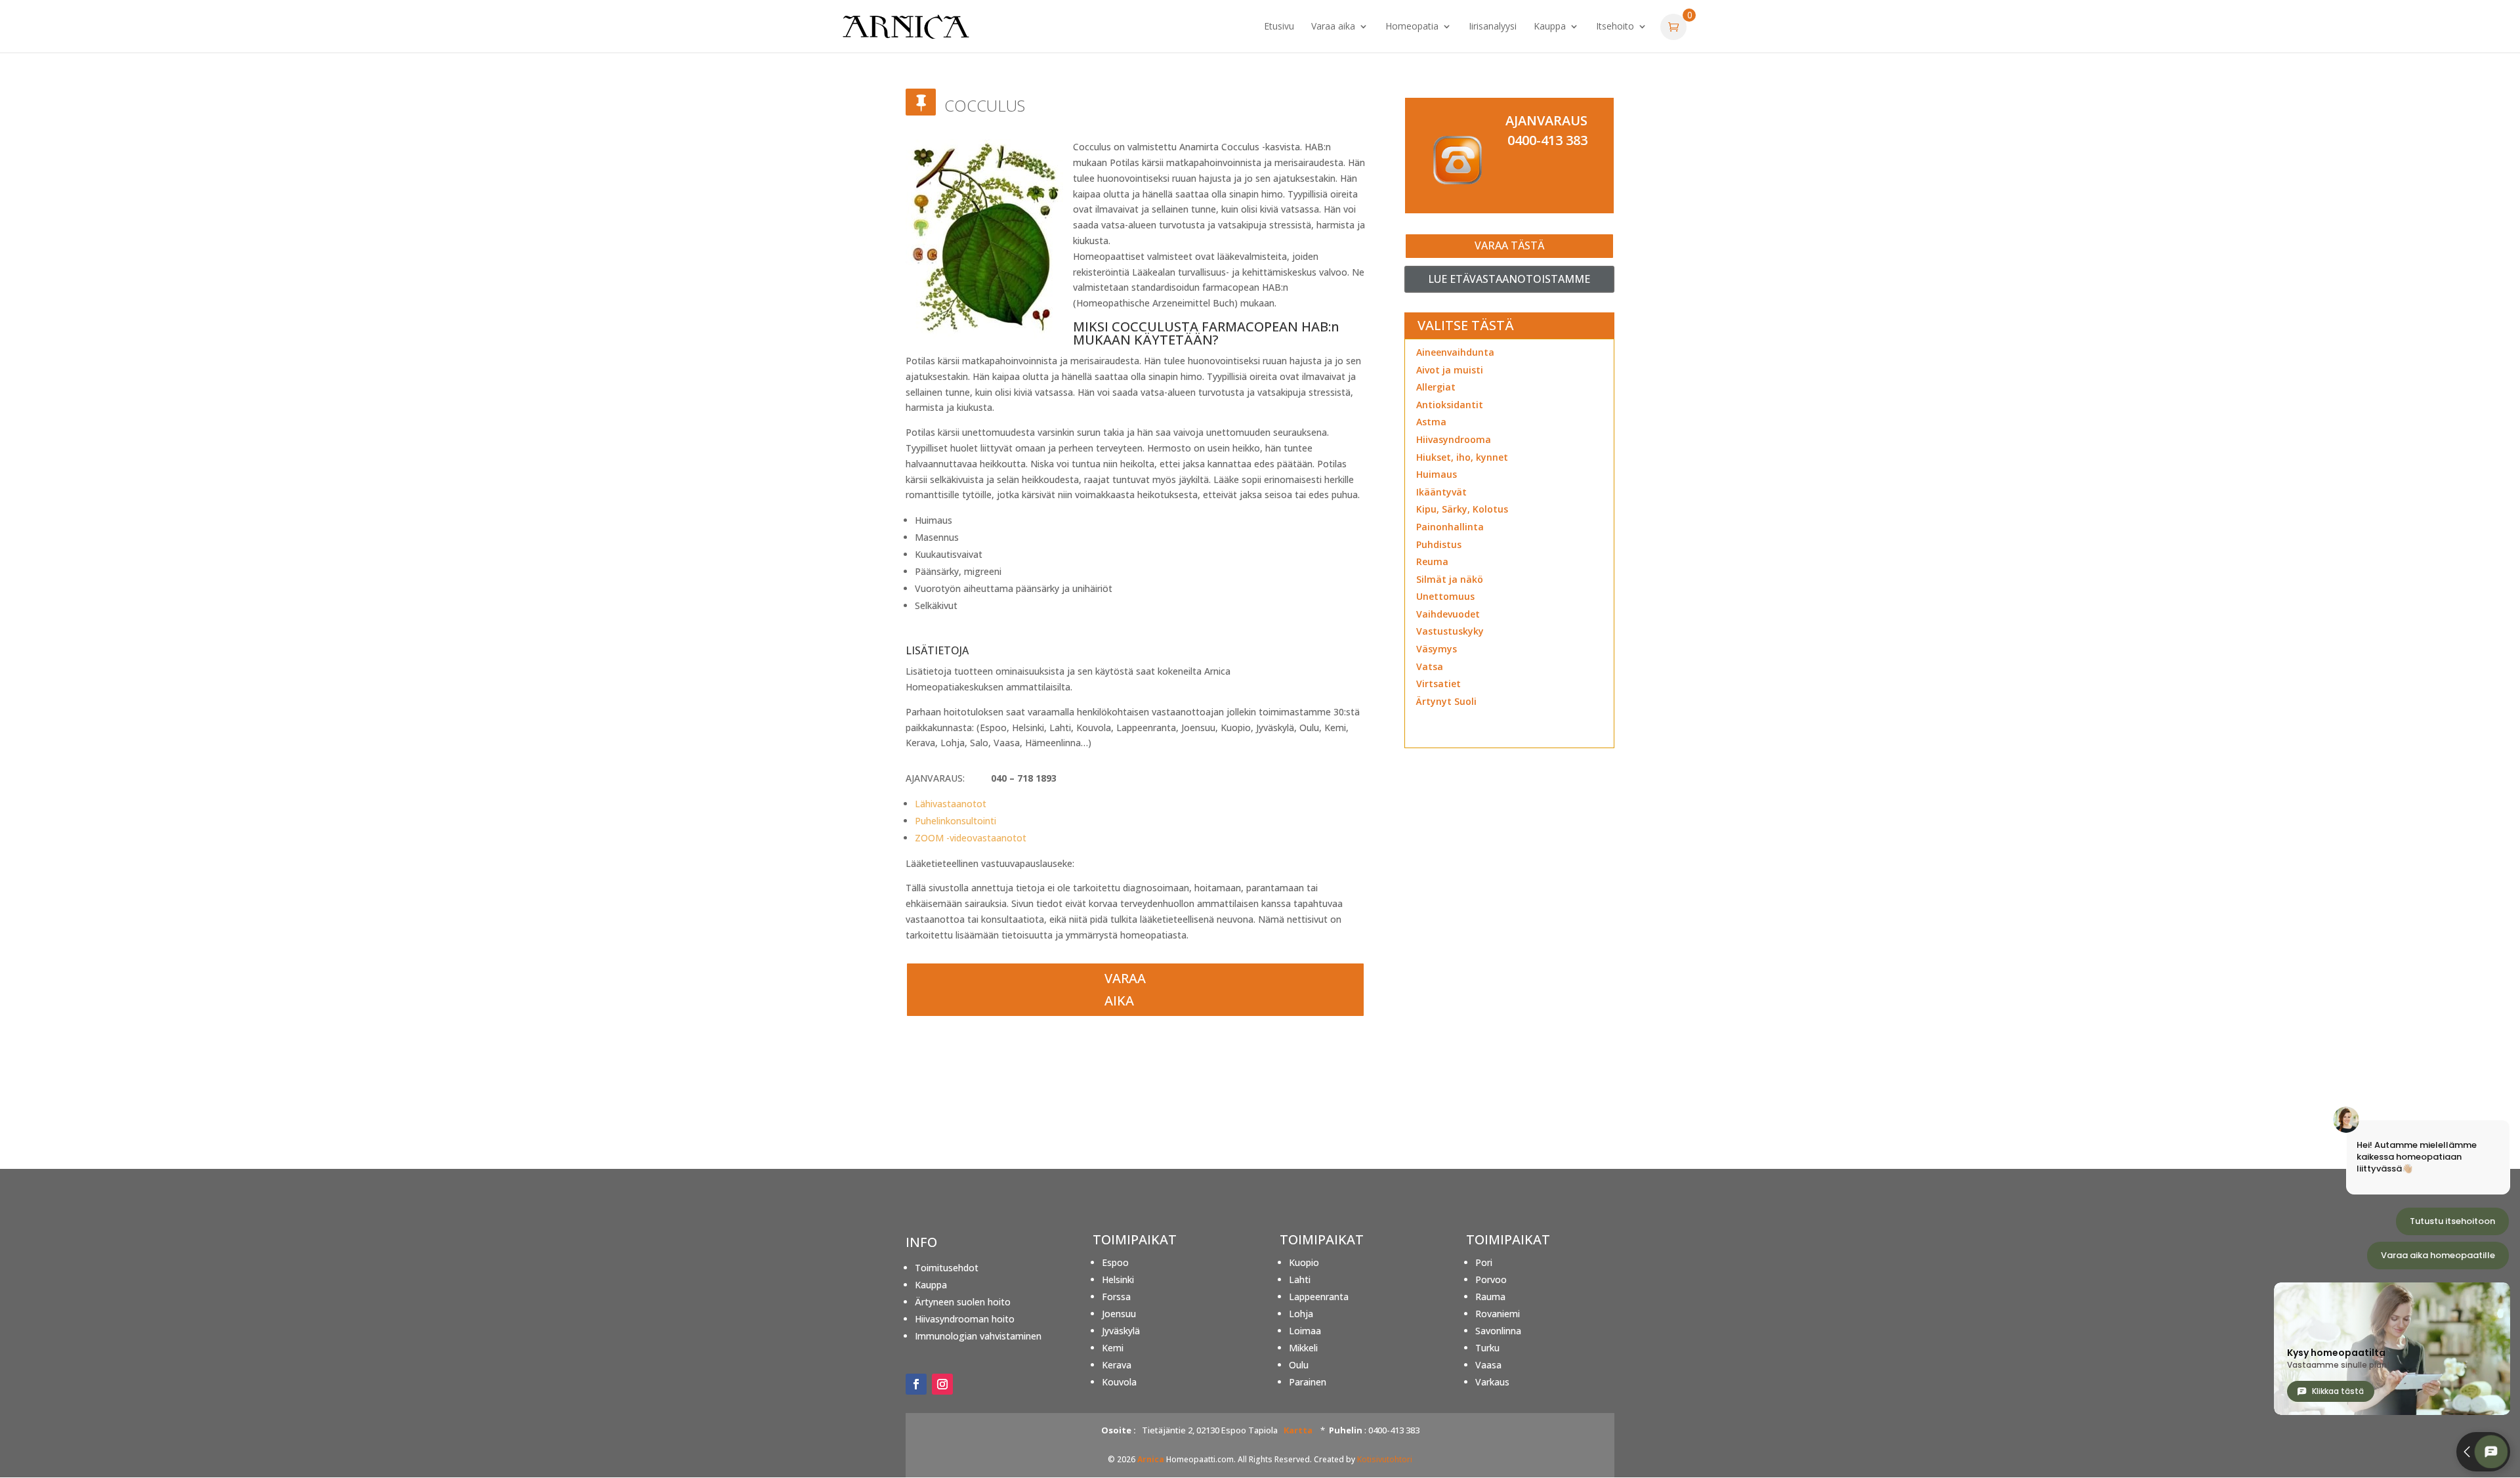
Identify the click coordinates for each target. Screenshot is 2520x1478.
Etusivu (1279, 27)
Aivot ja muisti (1450, 370)
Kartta (1298, 1430)
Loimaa (1305, 1331)
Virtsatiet (1438, 684)
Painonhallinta (1450, 527)
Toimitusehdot (947, 1268)
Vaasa (1488, 1365)
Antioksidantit (1450, 405)
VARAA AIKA (1125, 989)
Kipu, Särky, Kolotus (1462, 509)
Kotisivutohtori (1385, 1459)
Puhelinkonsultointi (955, 821)
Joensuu (1119, 1314)
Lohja (1301, 1314)
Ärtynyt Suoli (1446, 701)
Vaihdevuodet (1448, 614)
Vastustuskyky (1450, 631)
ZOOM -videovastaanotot (971, 838)
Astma (1431, 422)
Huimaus (1437, 474)
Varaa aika (1333, 27)
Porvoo (1491, 1279)
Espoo (1115, 1262)
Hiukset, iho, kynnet (1462, 457)
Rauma (1490, 1297)
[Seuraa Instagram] (942, 1384)
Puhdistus (1439, 544)
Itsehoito (1615, 27)
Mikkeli (1303, 1348)
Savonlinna (1498, 1331)
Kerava (1117, 1365)
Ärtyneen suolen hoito (963, 1302)
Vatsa (1430, 666)
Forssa (1116, 1297)
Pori (1484, 1262)
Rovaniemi (1498, 1314)
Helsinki (1118, 1279)
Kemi (1113, 1348)
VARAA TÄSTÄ (1509, 245)
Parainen (1308, 1382)
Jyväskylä (1121, 1331)
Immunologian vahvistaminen (978, 1336)
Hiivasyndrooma (1454, 439)
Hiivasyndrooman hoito (965, 1319)
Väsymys (1437, 649)
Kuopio (1304, 1262)
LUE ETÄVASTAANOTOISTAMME (1509, 279)
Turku (1487, 1348)
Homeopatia (1412, 27)
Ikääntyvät (1441, 492)
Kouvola (1119, 1382)
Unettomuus (1445, 596)
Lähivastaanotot (951, 804)
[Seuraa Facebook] (916, 1384)
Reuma (1432, 561)
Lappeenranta (1319, 1297)
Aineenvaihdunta (1455, 352)
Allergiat (1436, 387)
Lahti (1300, 1279)
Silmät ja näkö (1450, 579)
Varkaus (1492, 1382)
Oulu (1299, 1365)
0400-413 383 (1547, 140)
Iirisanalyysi (1493, 27)
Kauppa (1550, 27)
